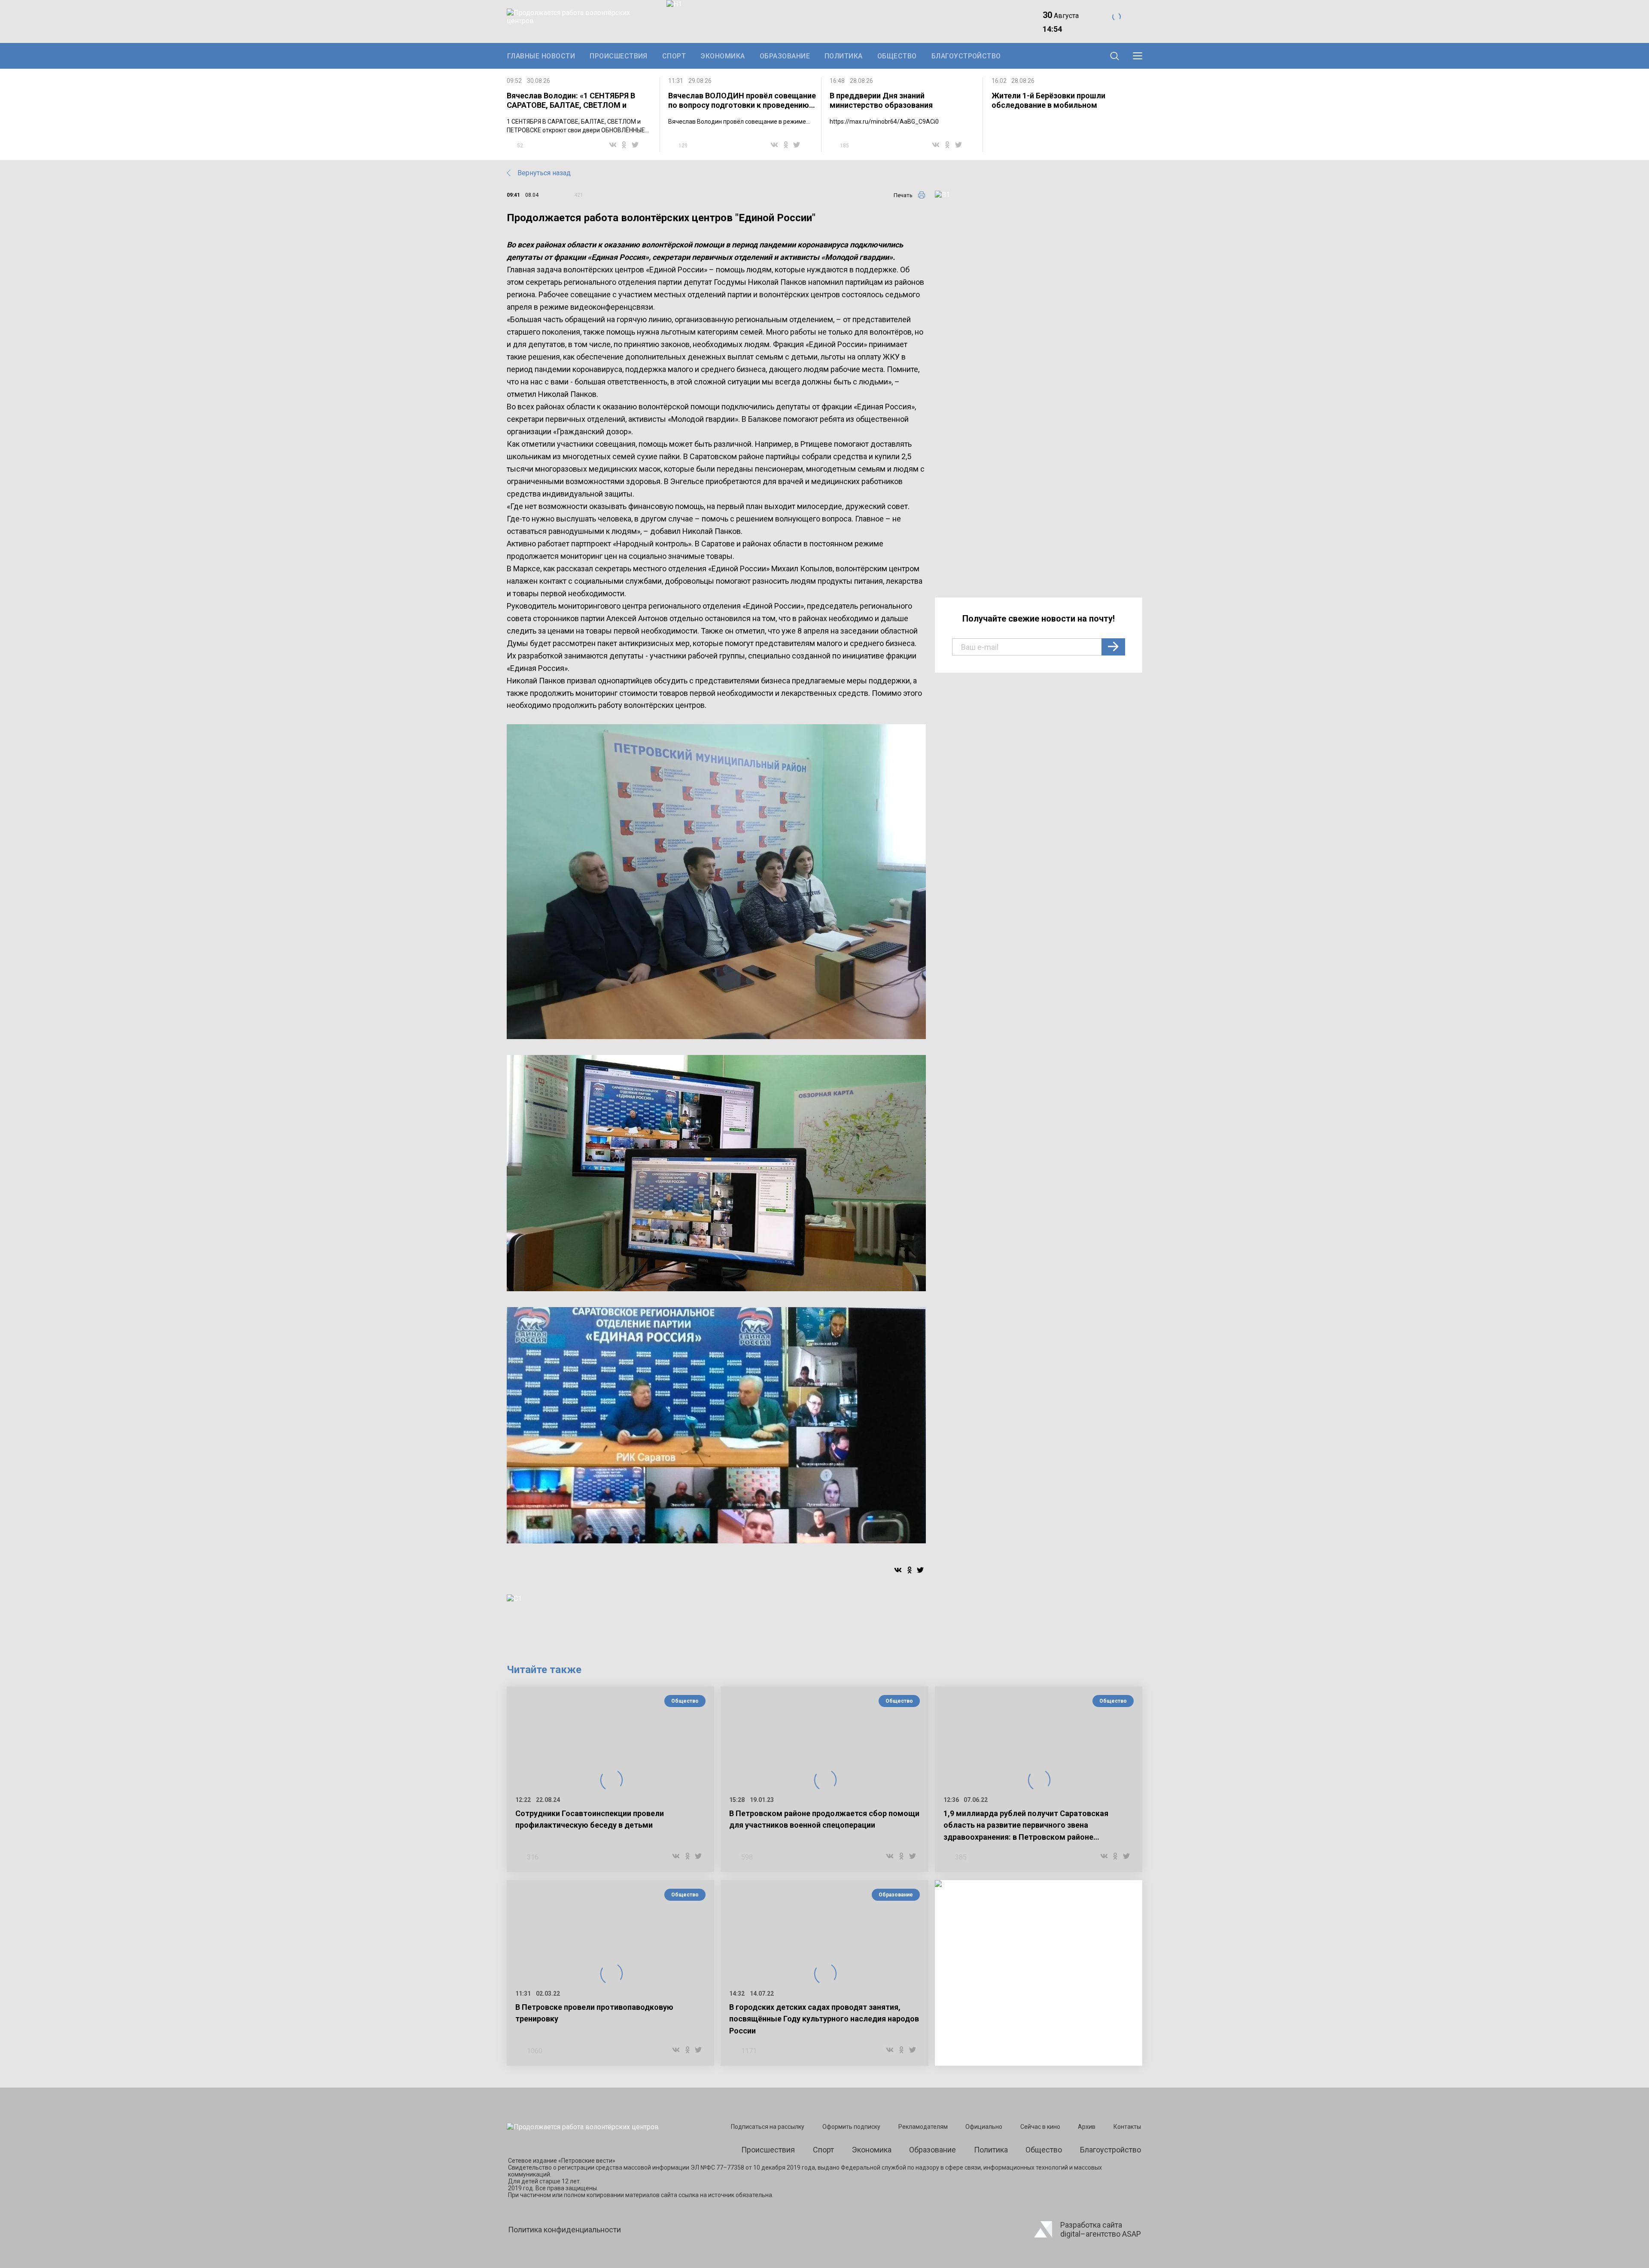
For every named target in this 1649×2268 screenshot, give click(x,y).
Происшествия (619, 56)
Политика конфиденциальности (564, 2230)
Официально (984, 2127)
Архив (1087, 2127)
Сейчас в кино (1040, 2127)
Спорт (674, 56)
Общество (897, 56)
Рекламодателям (923, 2127)
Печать (903, 195)
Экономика (723, 56)
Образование (785, 56)
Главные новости (541, 56)
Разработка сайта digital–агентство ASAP (1101, 2229)
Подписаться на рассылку (768, 2127)
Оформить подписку (851, 2127)
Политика (844, 56)
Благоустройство (966, 56)
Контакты (1127, 2127)
